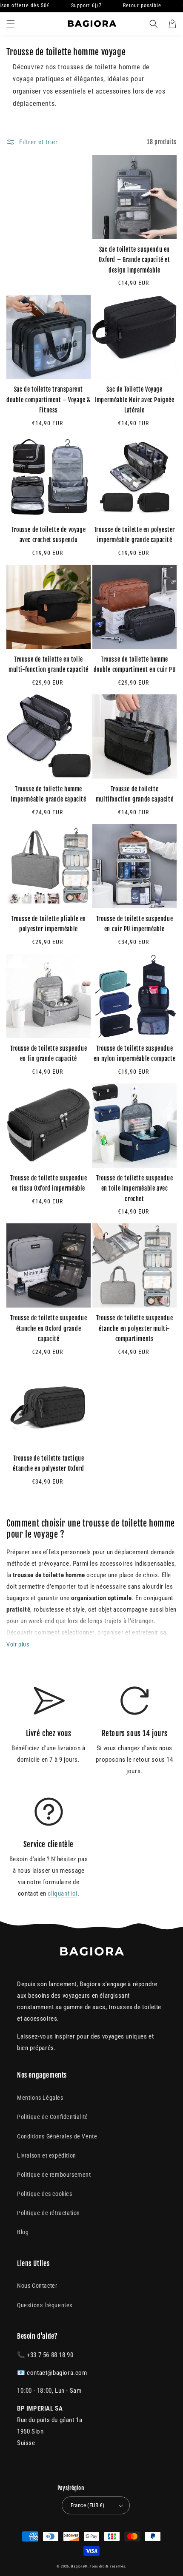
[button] (11, 24)
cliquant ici (62, 1894)
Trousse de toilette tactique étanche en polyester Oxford (48, 1464)
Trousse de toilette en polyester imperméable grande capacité (134, 535)
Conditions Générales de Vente (57, 2136)
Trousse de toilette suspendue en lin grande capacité (49, 1054)
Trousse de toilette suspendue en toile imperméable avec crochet (134, 1188)
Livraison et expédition (47, 2155)
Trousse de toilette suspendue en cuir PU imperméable (134, 924)
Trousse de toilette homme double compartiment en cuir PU (135, 665)
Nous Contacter (37, 2286)
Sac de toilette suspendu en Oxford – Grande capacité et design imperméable (134, 260)
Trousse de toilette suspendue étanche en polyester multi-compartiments (134, 1328)
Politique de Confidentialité (53, 2117)
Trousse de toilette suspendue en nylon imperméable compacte (134, 1054)
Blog (23, 2232)
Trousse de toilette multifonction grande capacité (134, 794)
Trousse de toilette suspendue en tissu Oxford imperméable (49, 1183)
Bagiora (78, 2566)
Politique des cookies (45, 2194)
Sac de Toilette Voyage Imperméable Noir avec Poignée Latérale (134, 400)
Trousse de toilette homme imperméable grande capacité (48, 794)
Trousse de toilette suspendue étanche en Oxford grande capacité (49, 1328)
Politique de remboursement (54, 2175)
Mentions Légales (40, 2098)
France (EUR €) (88, 2505)
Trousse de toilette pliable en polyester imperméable (49, 924)
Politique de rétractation (49, 2213)
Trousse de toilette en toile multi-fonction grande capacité (49, 665)
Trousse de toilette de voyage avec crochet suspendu (49, 535)
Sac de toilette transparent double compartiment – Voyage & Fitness (49, 400)
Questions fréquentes (45, 2305)
